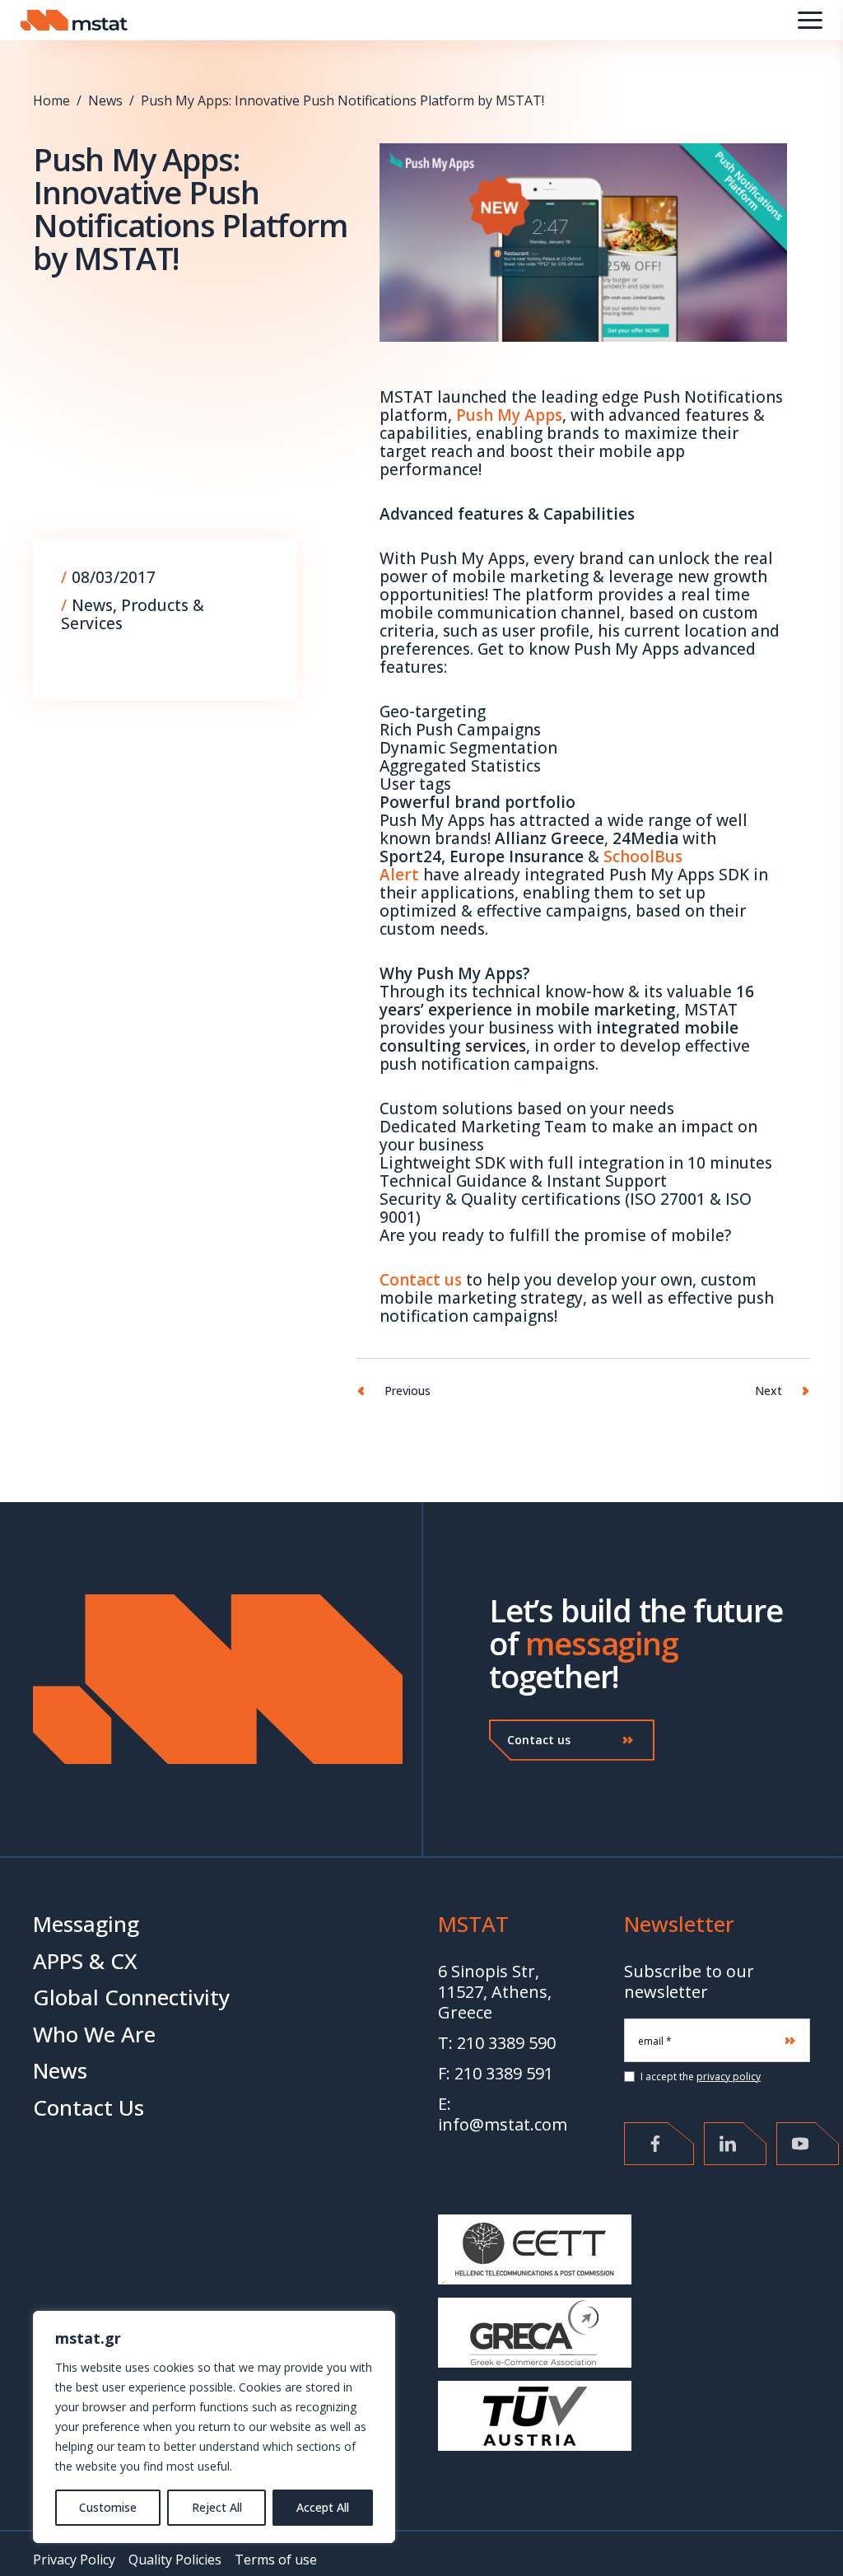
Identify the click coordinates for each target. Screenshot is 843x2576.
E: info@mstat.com (503, 2114)
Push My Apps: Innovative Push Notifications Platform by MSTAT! (342, 100)
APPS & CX (85, 1961)
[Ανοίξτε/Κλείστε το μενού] (810, 20)
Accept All (323, 2507)
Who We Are (94, 2034)
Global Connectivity (131, 1997)
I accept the (699, 2077)
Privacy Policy (74, 2560)
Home (51, 100)
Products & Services (133, 614)
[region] (214, 2427)
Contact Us (88, 2107)
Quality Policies (175, 2560)
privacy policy (729, 2077)
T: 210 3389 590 (497, 2043)
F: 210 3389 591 (496, 2073)
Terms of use (276, 2560)
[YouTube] (808, 2144)
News (105, 100)
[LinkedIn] (735, 2144)
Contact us (539, 1740)
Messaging (86, 1924)
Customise (108, 2507)
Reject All (217, 2507)
